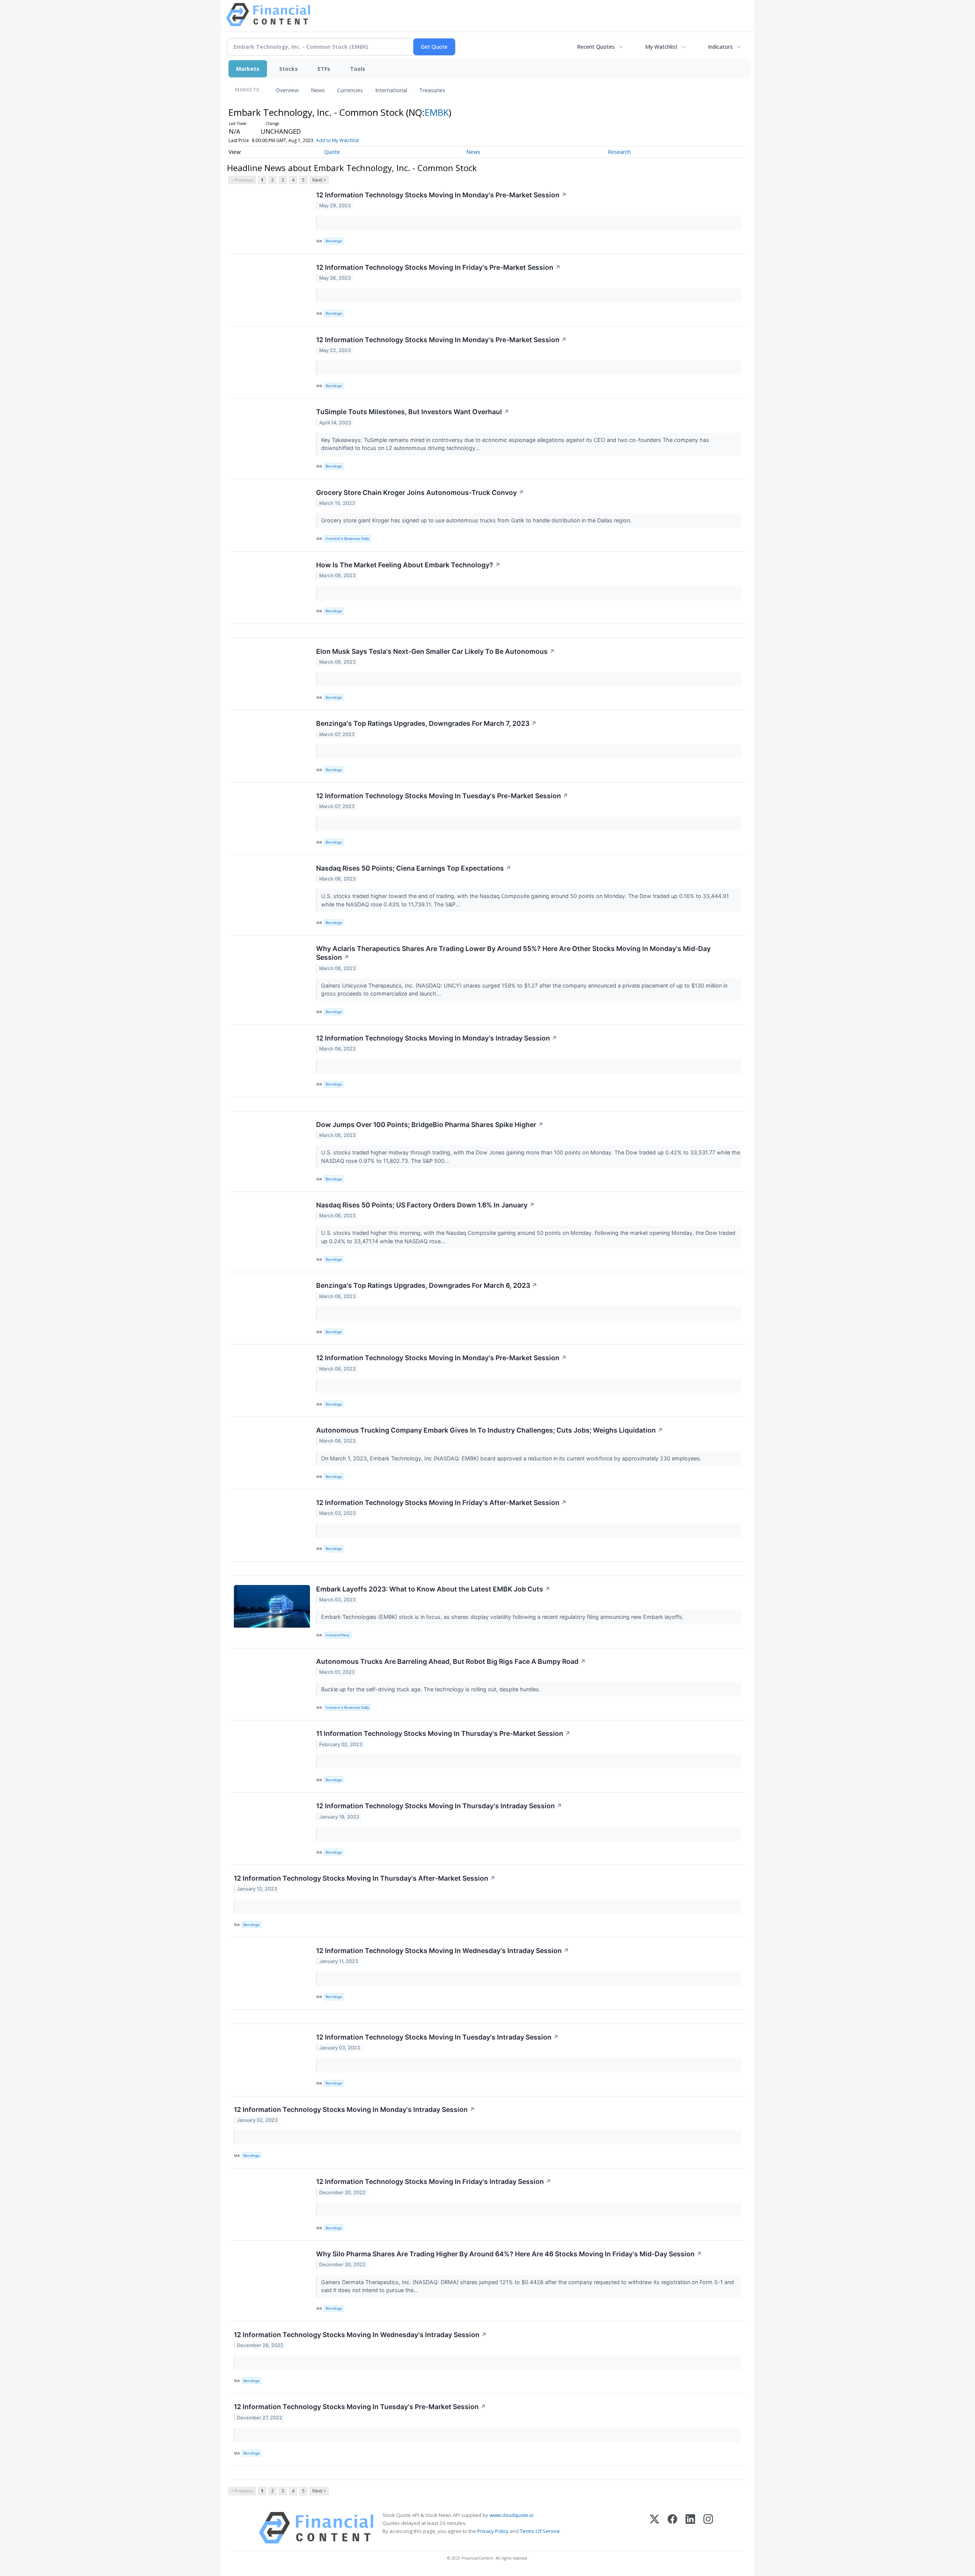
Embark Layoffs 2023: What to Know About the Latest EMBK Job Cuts (433, 1589)
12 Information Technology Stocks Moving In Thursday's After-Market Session (365, 1878)
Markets (248, 69)
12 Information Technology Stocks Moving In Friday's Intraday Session (434, 2181)
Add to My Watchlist (337, 140)
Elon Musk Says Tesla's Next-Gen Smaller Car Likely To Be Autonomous (436, 651)
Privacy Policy (493, 2531)
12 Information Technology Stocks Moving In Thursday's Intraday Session (439, 1806)
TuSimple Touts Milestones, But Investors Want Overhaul (413, 412)
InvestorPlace (338, 1635)
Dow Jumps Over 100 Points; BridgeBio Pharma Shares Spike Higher (430, 1125)
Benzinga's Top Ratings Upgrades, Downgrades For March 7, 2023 (426, 723)
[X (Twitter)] (655, 2528)
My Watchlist (661, 47)
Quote (332, 152)
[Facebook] (672, 2528)
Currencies (350, 90)
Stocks (289, 69)
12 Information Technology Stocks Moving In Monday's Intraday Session (437, 1038)
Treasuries (432, 90)
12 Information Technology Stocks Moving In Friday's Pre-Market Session (438, 267)
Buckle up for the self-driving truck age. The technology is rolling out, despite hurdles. (432, 1689)
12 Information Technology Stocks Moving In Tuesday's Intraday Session (437, 2037)
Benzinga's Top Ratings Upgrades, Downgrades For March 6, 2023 (427, 1285)
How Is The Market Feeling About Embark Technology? (408, 565)
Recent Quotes (596, 47)
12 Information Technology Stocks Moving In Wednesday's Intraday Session (443, 1951)
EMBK (437, 112)
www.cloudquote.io (511, 2515)
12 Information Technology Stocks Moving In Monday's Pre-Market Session (441, 195)
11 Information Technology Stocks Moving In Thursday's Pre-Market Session (443, 1733)
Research (619, 152)
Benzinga (334, 241)
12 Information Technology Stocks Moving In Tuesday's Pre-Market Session (442, 796)
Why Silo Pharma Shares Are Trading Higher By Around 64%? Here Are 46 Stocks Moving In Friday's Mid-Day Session (509, 2254)
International (391, 90)
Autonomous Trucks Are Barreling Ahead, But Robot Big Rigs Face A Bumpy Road (451, 1661)
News (318, 90)
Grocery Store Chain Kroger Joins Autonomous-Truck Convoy (420, 492)
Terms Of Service (540, 2531)
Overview (287, 90)
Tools (358, 69)
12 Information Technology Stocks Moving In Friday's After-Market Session (441, 1503)
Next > (319, 180)
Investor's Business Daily (347, 539)
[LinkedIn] (690, 2528)
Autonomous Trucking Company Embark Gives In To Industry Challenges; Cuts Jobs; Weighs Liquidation (490, 1430)
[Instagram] (708, 2528)
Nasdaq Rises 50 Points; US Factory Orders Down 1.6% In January (425, 1205)
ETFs (324, 69)
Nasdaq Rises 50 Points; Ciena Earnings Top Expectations (414, 868)
